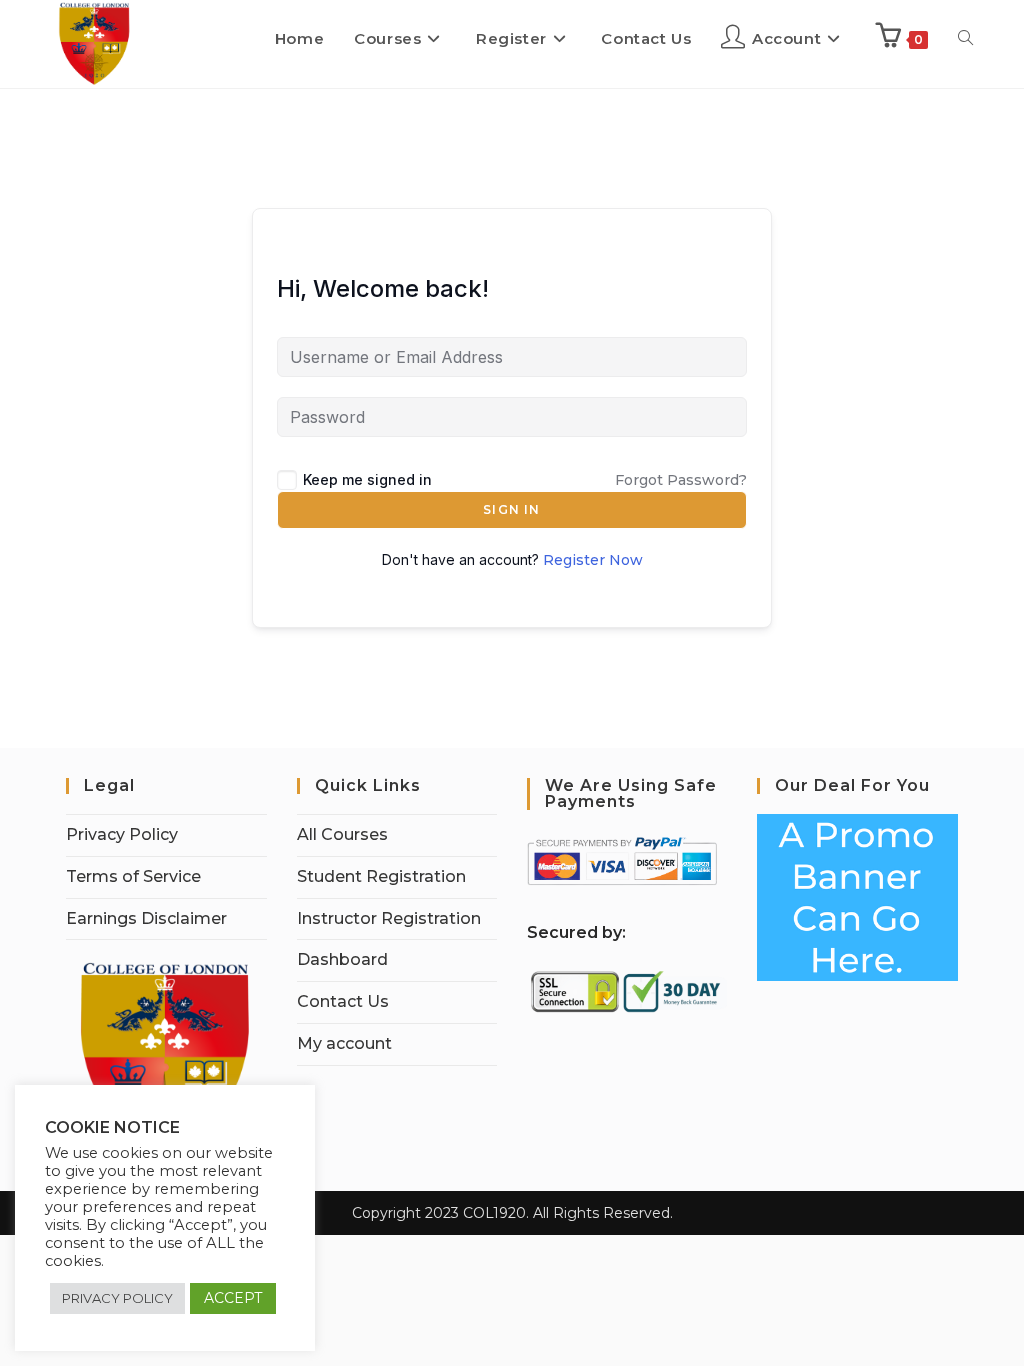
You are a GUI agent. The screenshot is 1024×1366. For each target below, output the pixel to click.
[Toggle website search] (965, 39)
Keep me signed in (367, 479)
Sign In (511, 509)
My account (344, 1043)
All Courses (342, 834)
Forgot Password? (681, 480)
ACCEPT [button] (233, 1298)
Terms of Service (133, 876)
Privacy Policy (122, 834)
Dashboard (342, 959)
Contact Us (343, 1001)
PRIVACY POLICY (117, 1298)
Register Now (593, 560)
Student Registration (381, 876)
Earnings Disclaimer (146, 918)
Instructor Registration (389, 918)
